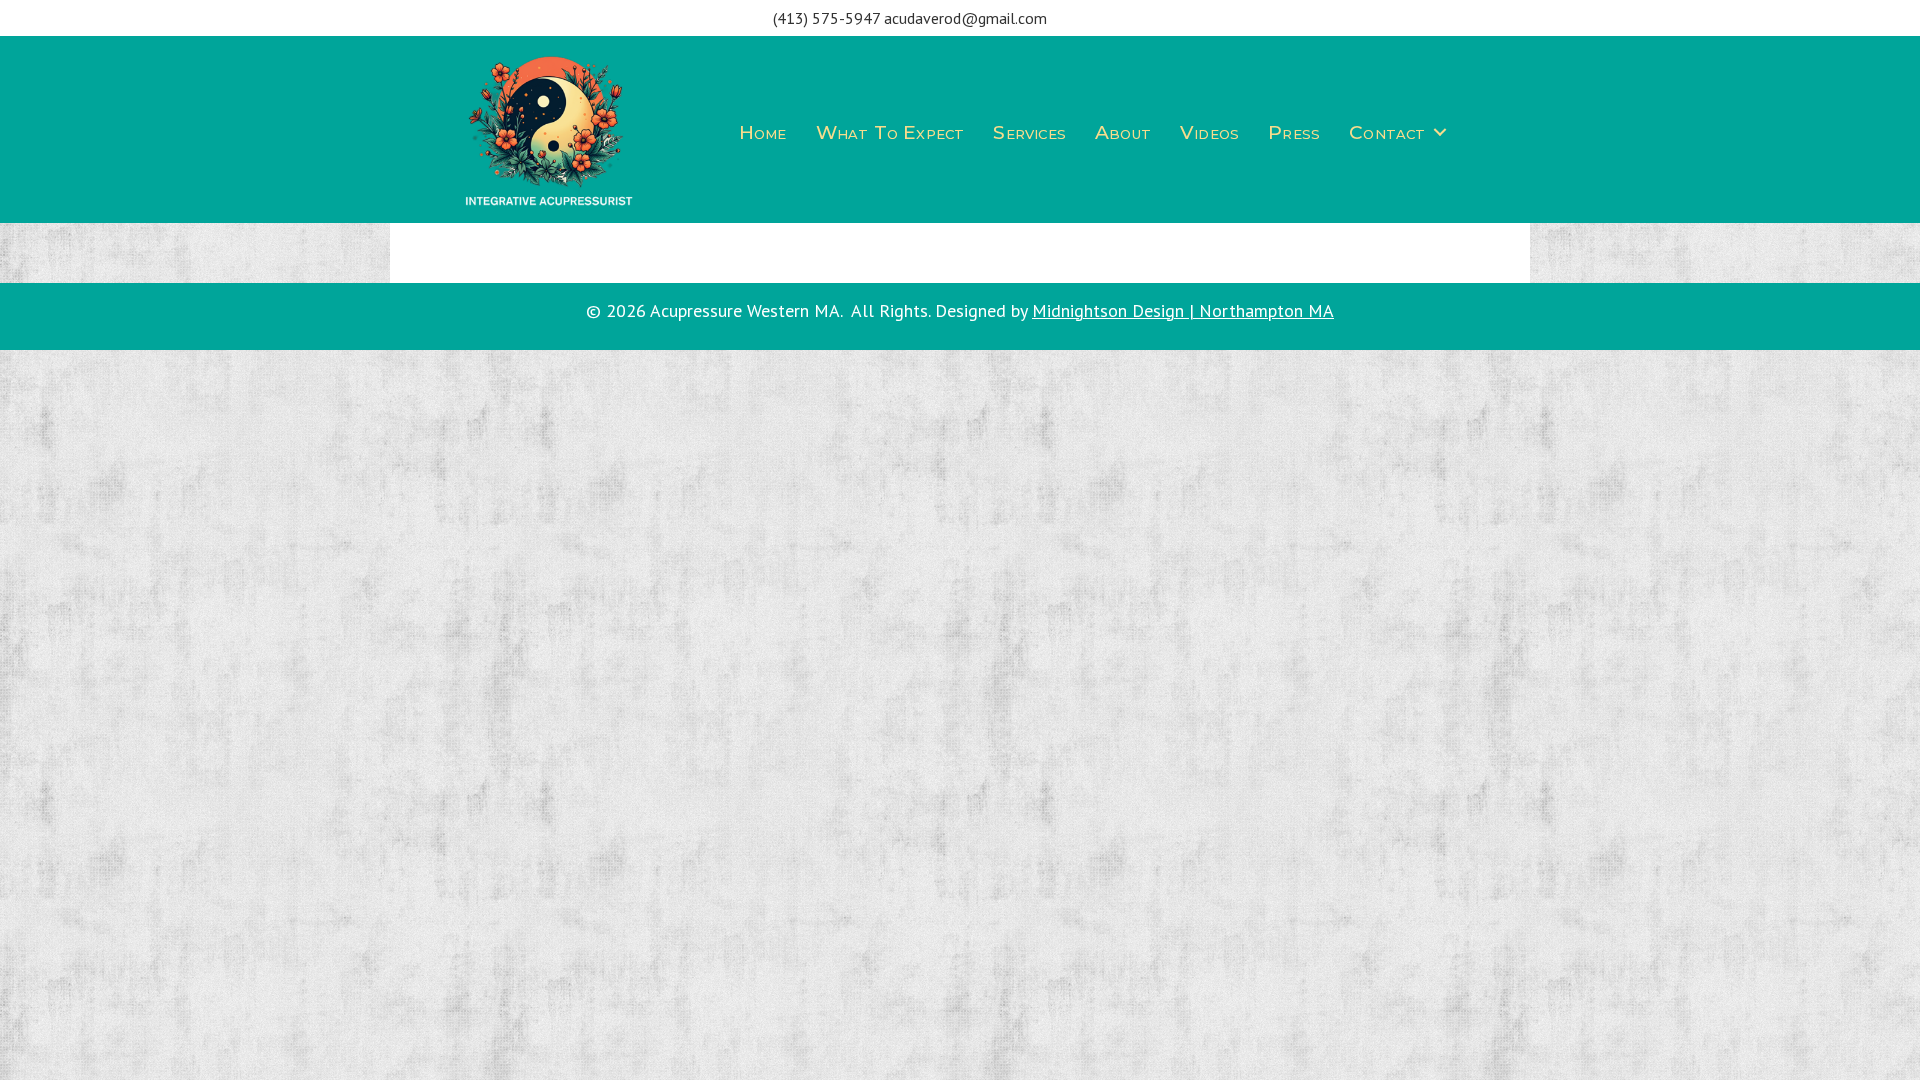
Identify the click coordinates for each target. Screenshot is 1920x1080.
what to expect (890, 132)
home (763, 132)
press (1294, 132)
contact (1387, 132)
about (1123, 132)
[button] (1440, 132)
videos (1209, 132)
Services (1029, 132)
